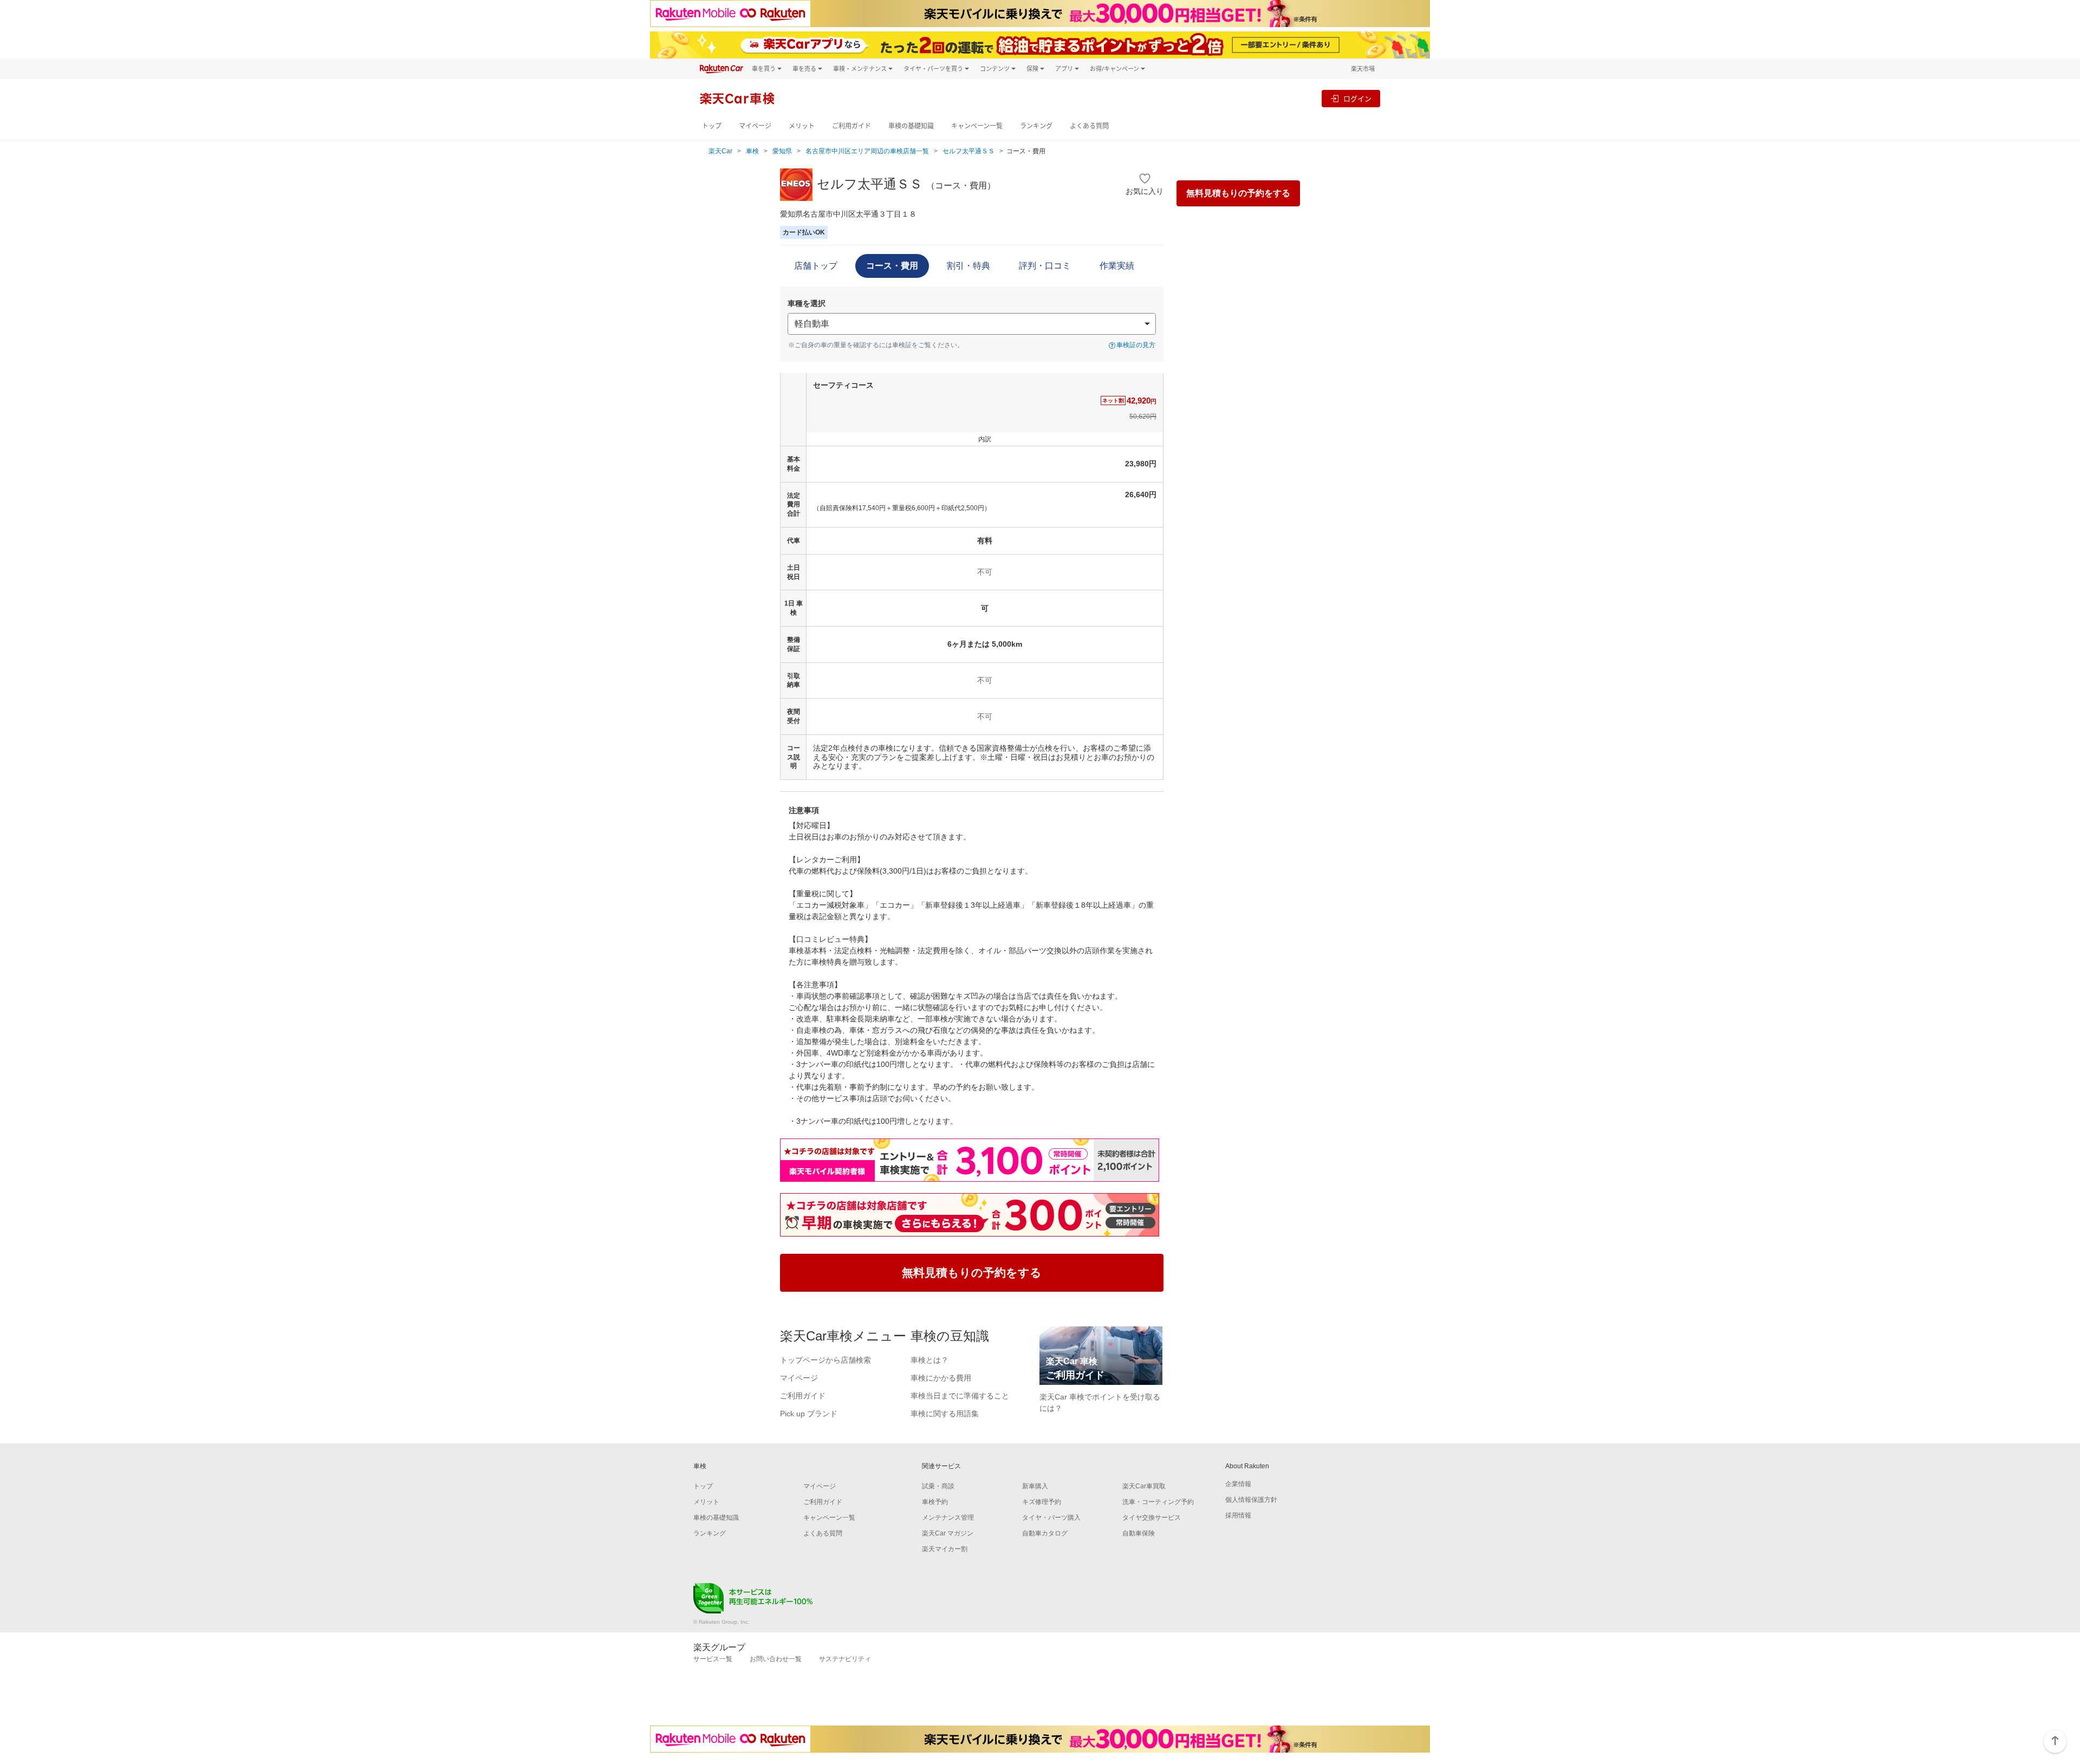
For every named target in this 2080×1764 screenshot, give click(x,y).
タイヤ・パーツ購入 (1051, 1518)
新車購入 (1035, 1486)
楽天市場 (1363, 69)
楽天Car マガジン (948, 1533)
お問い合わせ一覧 (776, 1659)
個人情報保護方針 (1251, 1500)
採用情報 (1238, 1515)
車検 (752, 151)
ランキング (1036, 126)
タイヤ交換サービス (1152, 1518)
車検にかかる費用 (941, 1378)
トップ (712, 126)
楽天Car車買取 (1144, 1486)
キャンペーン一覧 (977, 126)
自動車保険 (1139, 1533)
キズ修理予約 (1042, 1502)
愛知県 (782, 151)
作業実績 (1117, 266)
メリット (802, 126)
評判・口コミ (1045, 266)
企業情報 (1238, 1484)
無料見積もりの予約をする (1238, 193)
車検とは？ (929, 1360)
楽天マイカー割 (945, 1549)
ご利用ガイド (851, 126)
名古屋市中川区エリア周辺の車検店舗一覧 (867, 151)
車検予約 (935, 1502)
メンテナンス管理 (948, 1518)
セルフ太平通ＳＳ (968, 151)
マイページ (755, 126)
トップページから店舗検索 (825, 1360)
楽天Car (720, 151)
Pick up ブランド (809, 1414)
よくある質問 (1089, 126)
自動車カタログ (1045, 1533)
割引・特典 (968, 266)
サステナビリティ (845, 1659)
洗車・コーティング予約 (1158, 1502)
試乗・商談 (938, 1486)
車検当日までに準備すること (960, 1396)
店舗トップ (816, 266)
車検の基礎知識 (911, 126)
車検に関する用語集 (945, 1414)
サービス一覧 (713, 1659)
